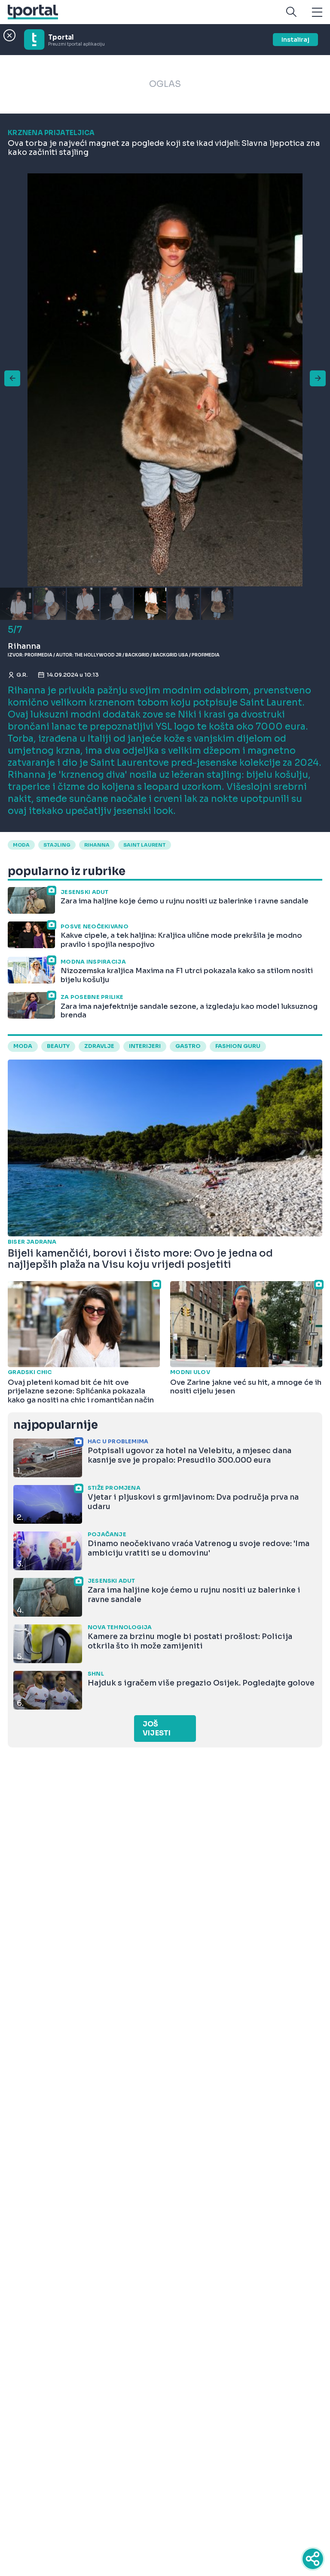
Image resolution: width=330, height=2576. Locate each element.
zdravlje (99, 1046)
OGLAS (165, 84)
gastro (188, 1046)
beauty (58, 1046)
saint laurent (145, 845)
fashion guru (238, 1046)
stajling (57, 845)
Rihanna (97, 845)
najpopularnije (55, 1425)
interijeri (145, 1046)
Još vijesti (157, 1729)
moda (21, 845)
